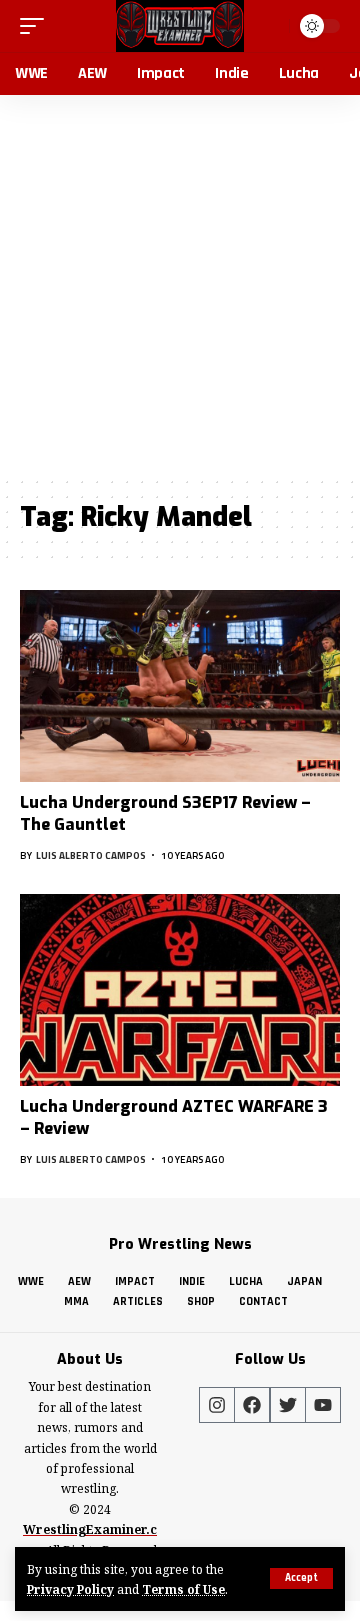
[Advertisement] (180, 285)
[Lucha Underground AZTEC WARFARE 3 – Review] (180, 990)
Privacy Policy (70, 1589)
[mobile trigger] (37, 26)
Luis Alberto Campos (91, 855)
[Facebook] (252, 1405)
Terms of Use (183, 1589)
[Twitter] (288, 1405)
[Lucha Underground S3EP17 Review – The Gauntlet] (180, 686)
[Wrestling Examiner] (179, 26)
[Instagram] (217, 1405)
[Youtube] (323, 1405)
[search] (271, 25)
